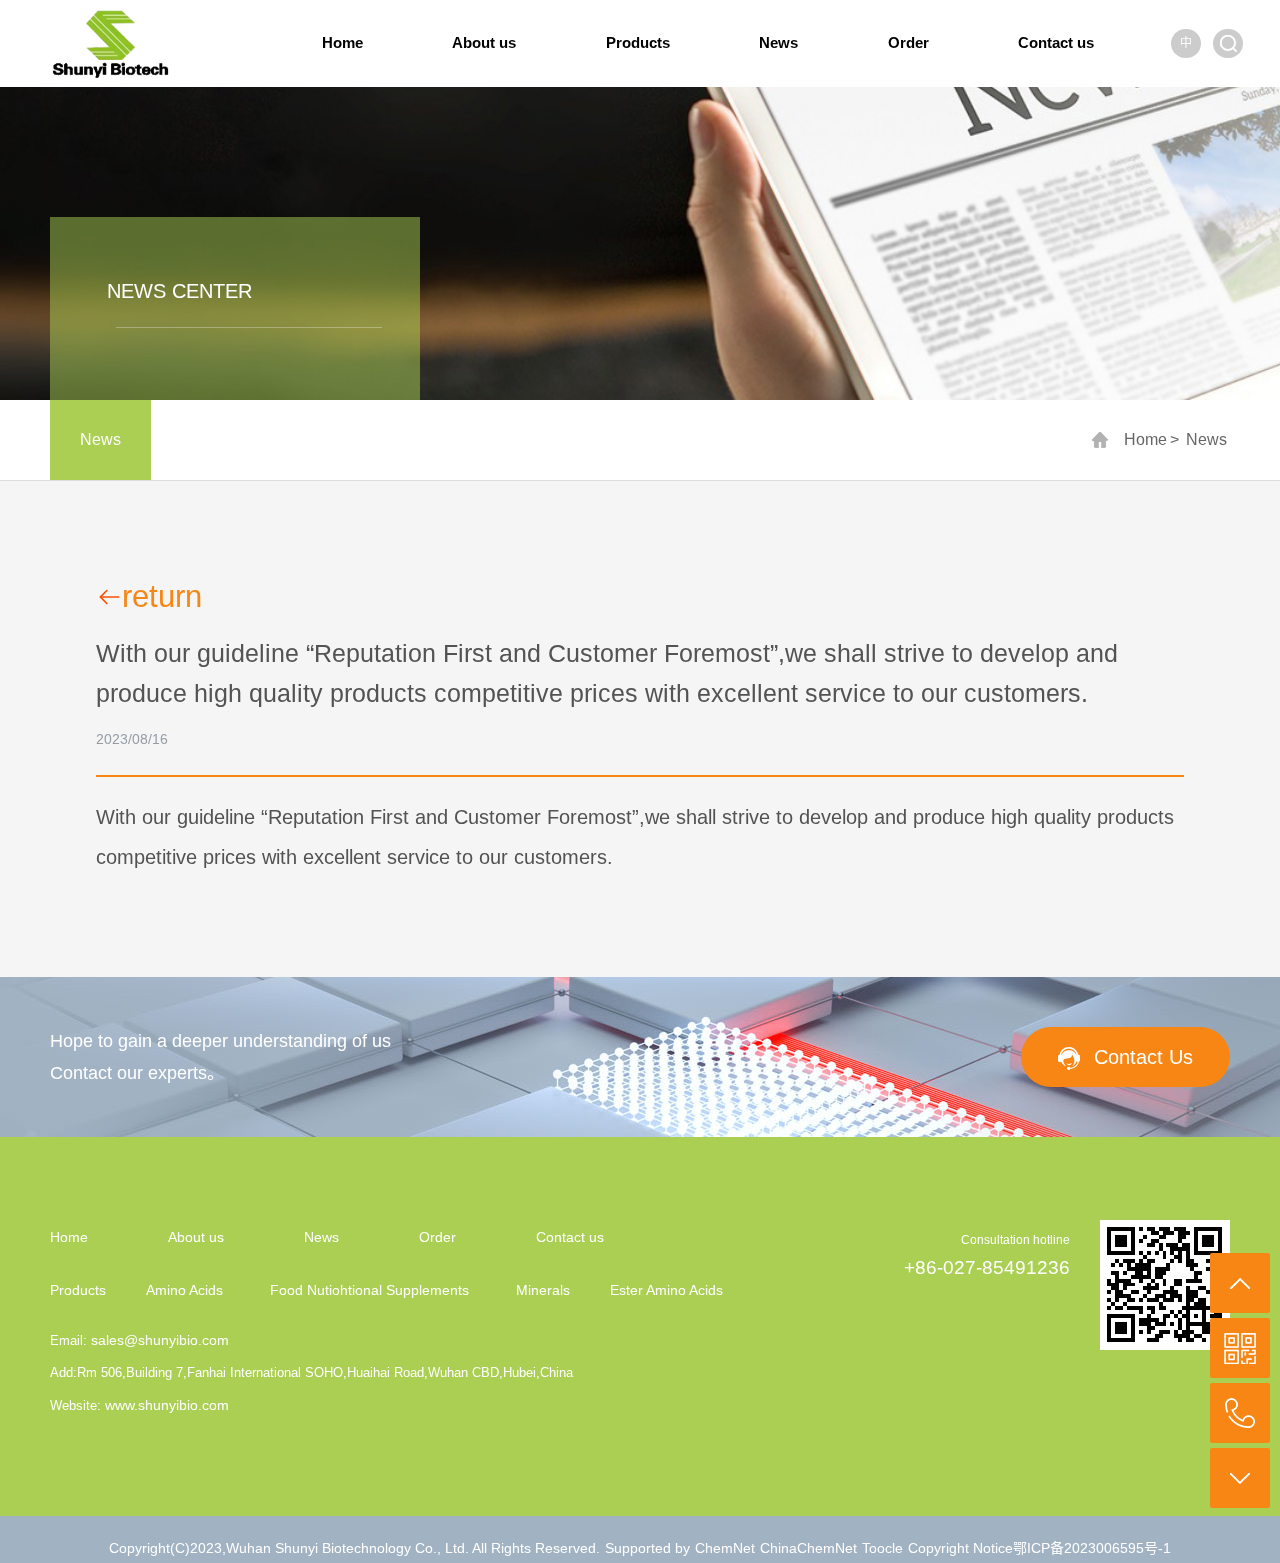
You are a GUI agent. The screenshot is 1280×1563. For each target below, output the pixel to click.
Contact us (1056, 42)
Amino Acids (184, 1290)
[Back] (1240, 1283)
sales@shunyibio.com (160, 1340)
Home (342, 42)
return (162, 597)
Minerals (543, 1290)
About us (484, 42)
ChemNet (725, 1548)
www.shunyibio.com (167, 1405)
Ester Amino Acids (666, 1290)
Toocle (882, 1548)
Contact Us (1143, 1057)
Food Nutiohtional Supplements (369, 1290)
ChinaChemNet (808, 1548)
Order (908, 42)
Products (638, 42)
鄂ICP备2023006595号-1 (1092, 1548)
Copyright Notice (960, 1548)
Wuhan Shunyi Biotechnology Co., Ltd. (349, 1548)
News (778, 42)
